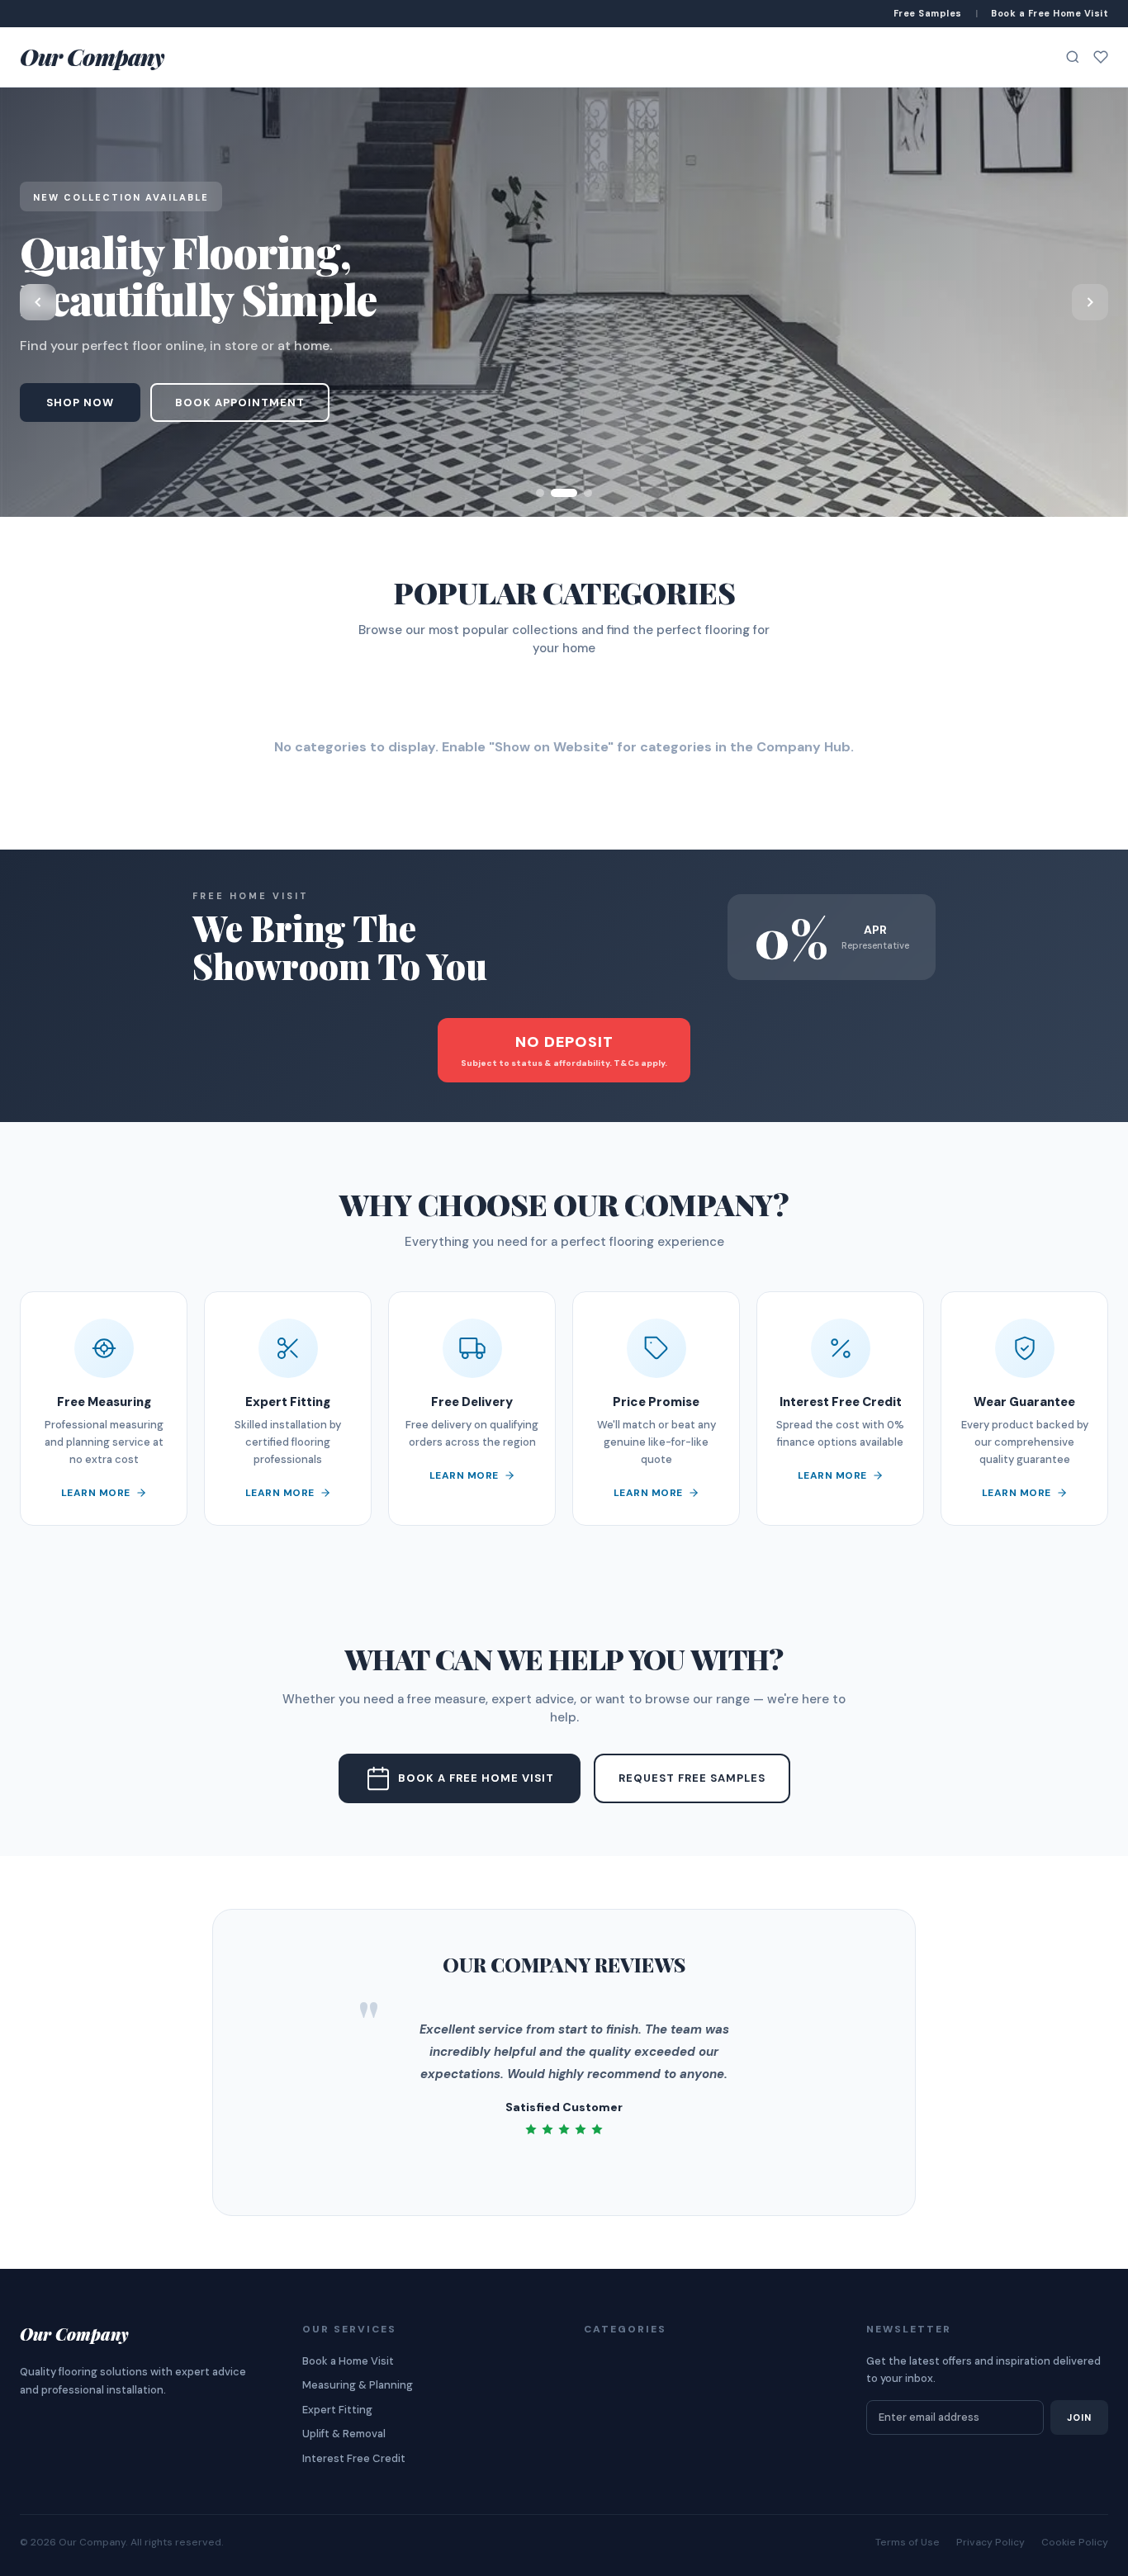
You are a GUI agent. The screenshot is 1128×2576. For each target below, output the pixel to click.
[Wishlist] (1101, 57)
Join (1079, 2417)
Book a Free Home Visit (476, 1778)
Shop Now (80, 402)
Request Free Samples (692, 1778)
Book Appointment (240, 402)
